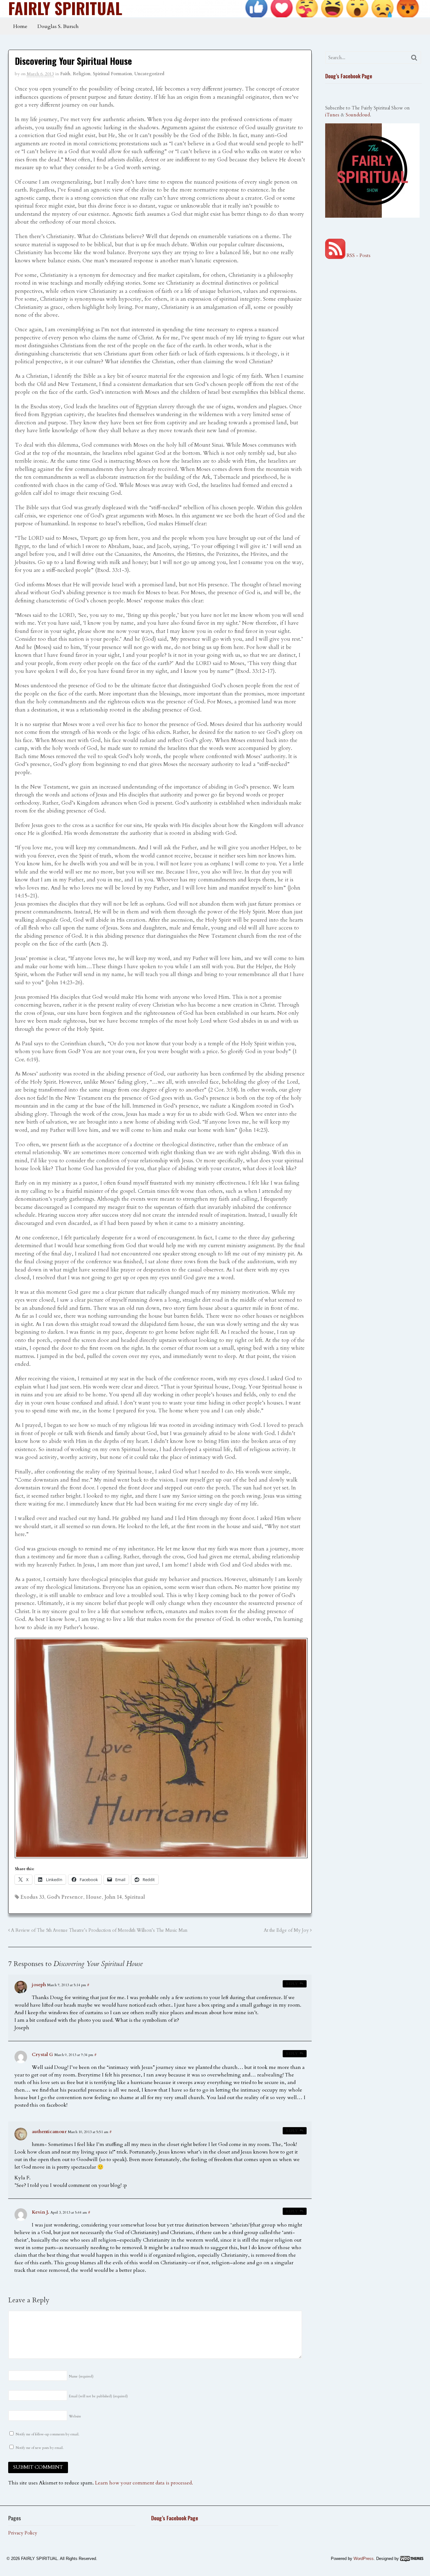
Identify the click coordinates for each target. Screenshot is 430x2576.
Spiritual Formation (112, 74)
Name (81, 2376)
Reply (292, 1984)
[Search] (414, 58)
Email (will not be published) (98, 2396)
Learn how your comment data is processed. (144, 2483)
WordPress (364, 2559)
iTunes (332, 115)
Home (20, 26)
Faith (65, 74)
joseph (39, 1985)
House (94, 1897)
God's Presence (65, 1897)
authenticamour (49, 2132)
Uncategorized (149, 74)
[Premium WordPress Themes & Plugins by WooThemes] (412, 2559)
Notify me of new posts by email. (40, 2448)
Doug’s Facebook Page (349, 76)
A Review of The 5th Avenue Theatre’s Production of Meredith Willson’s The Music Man (99, 1930)
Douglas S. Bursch (58, 26)
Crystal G (42, 2054)
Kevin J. (40, 2212)
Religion (82, 74)
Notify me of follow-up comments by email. (48, 2434)
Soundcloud (358, 115)
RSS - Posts (358, 255)
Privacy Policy (23, 2533)
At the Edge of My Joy (287, 1930)
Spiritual (135, 1897)
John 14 (113, 1897)
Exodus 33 (32, 1897)
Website (75, 2416)
